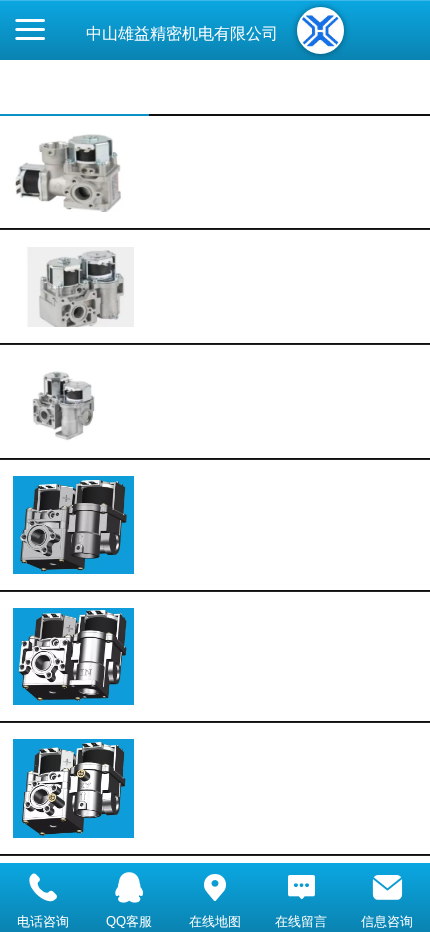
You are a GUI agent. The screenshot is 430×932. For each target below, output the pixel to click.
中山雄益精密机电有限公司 (182, 33)
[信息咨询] (387, 888)
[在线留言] (301, 888)
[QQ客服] (129, 888)
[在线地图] (215, 888)
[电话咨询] (43, 888)
